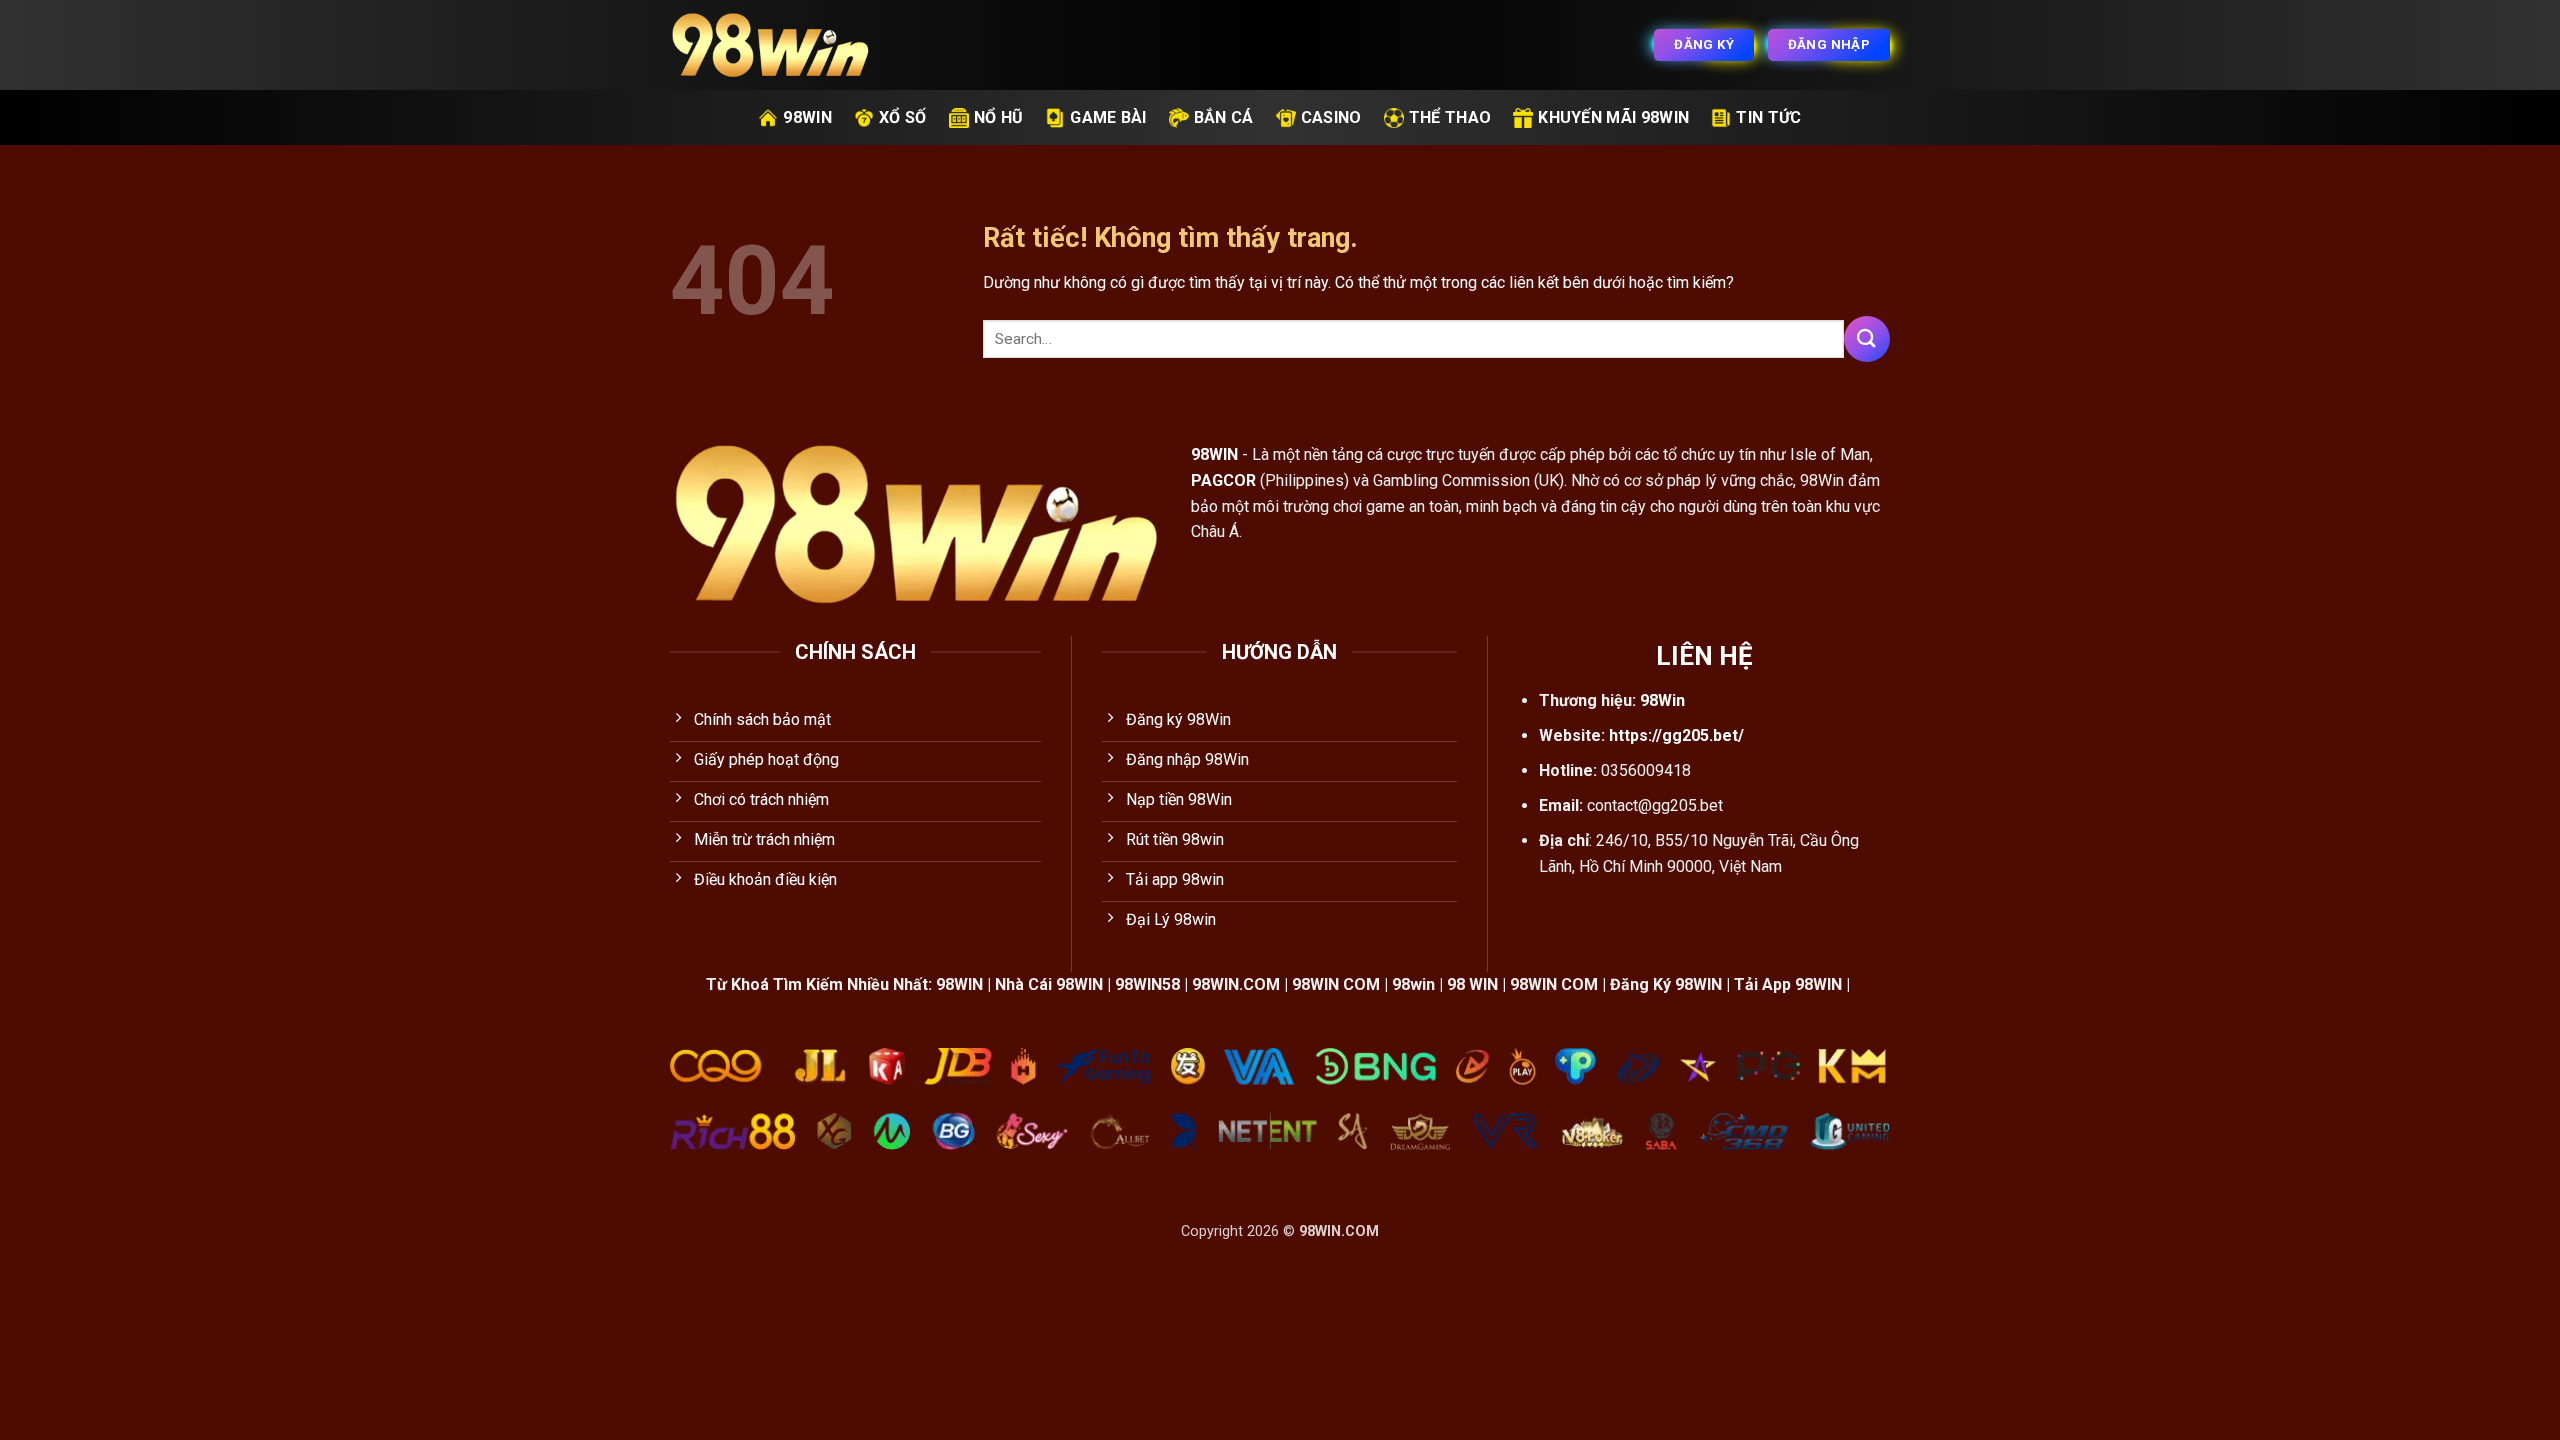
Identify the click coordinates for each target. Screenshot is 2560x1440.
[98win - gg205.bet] (770, 45)
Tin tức (1768, 117)
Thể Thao (1450, 117)
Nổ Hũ (999, 117)
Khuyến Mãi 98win (1613, 117)
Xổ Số (903, 117)
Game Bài (1108, 117)
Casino (1331, 117)
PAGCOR (1223, 480)
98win (807, 117)
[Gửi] (1867, 338)
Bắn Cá (1224, 117)
